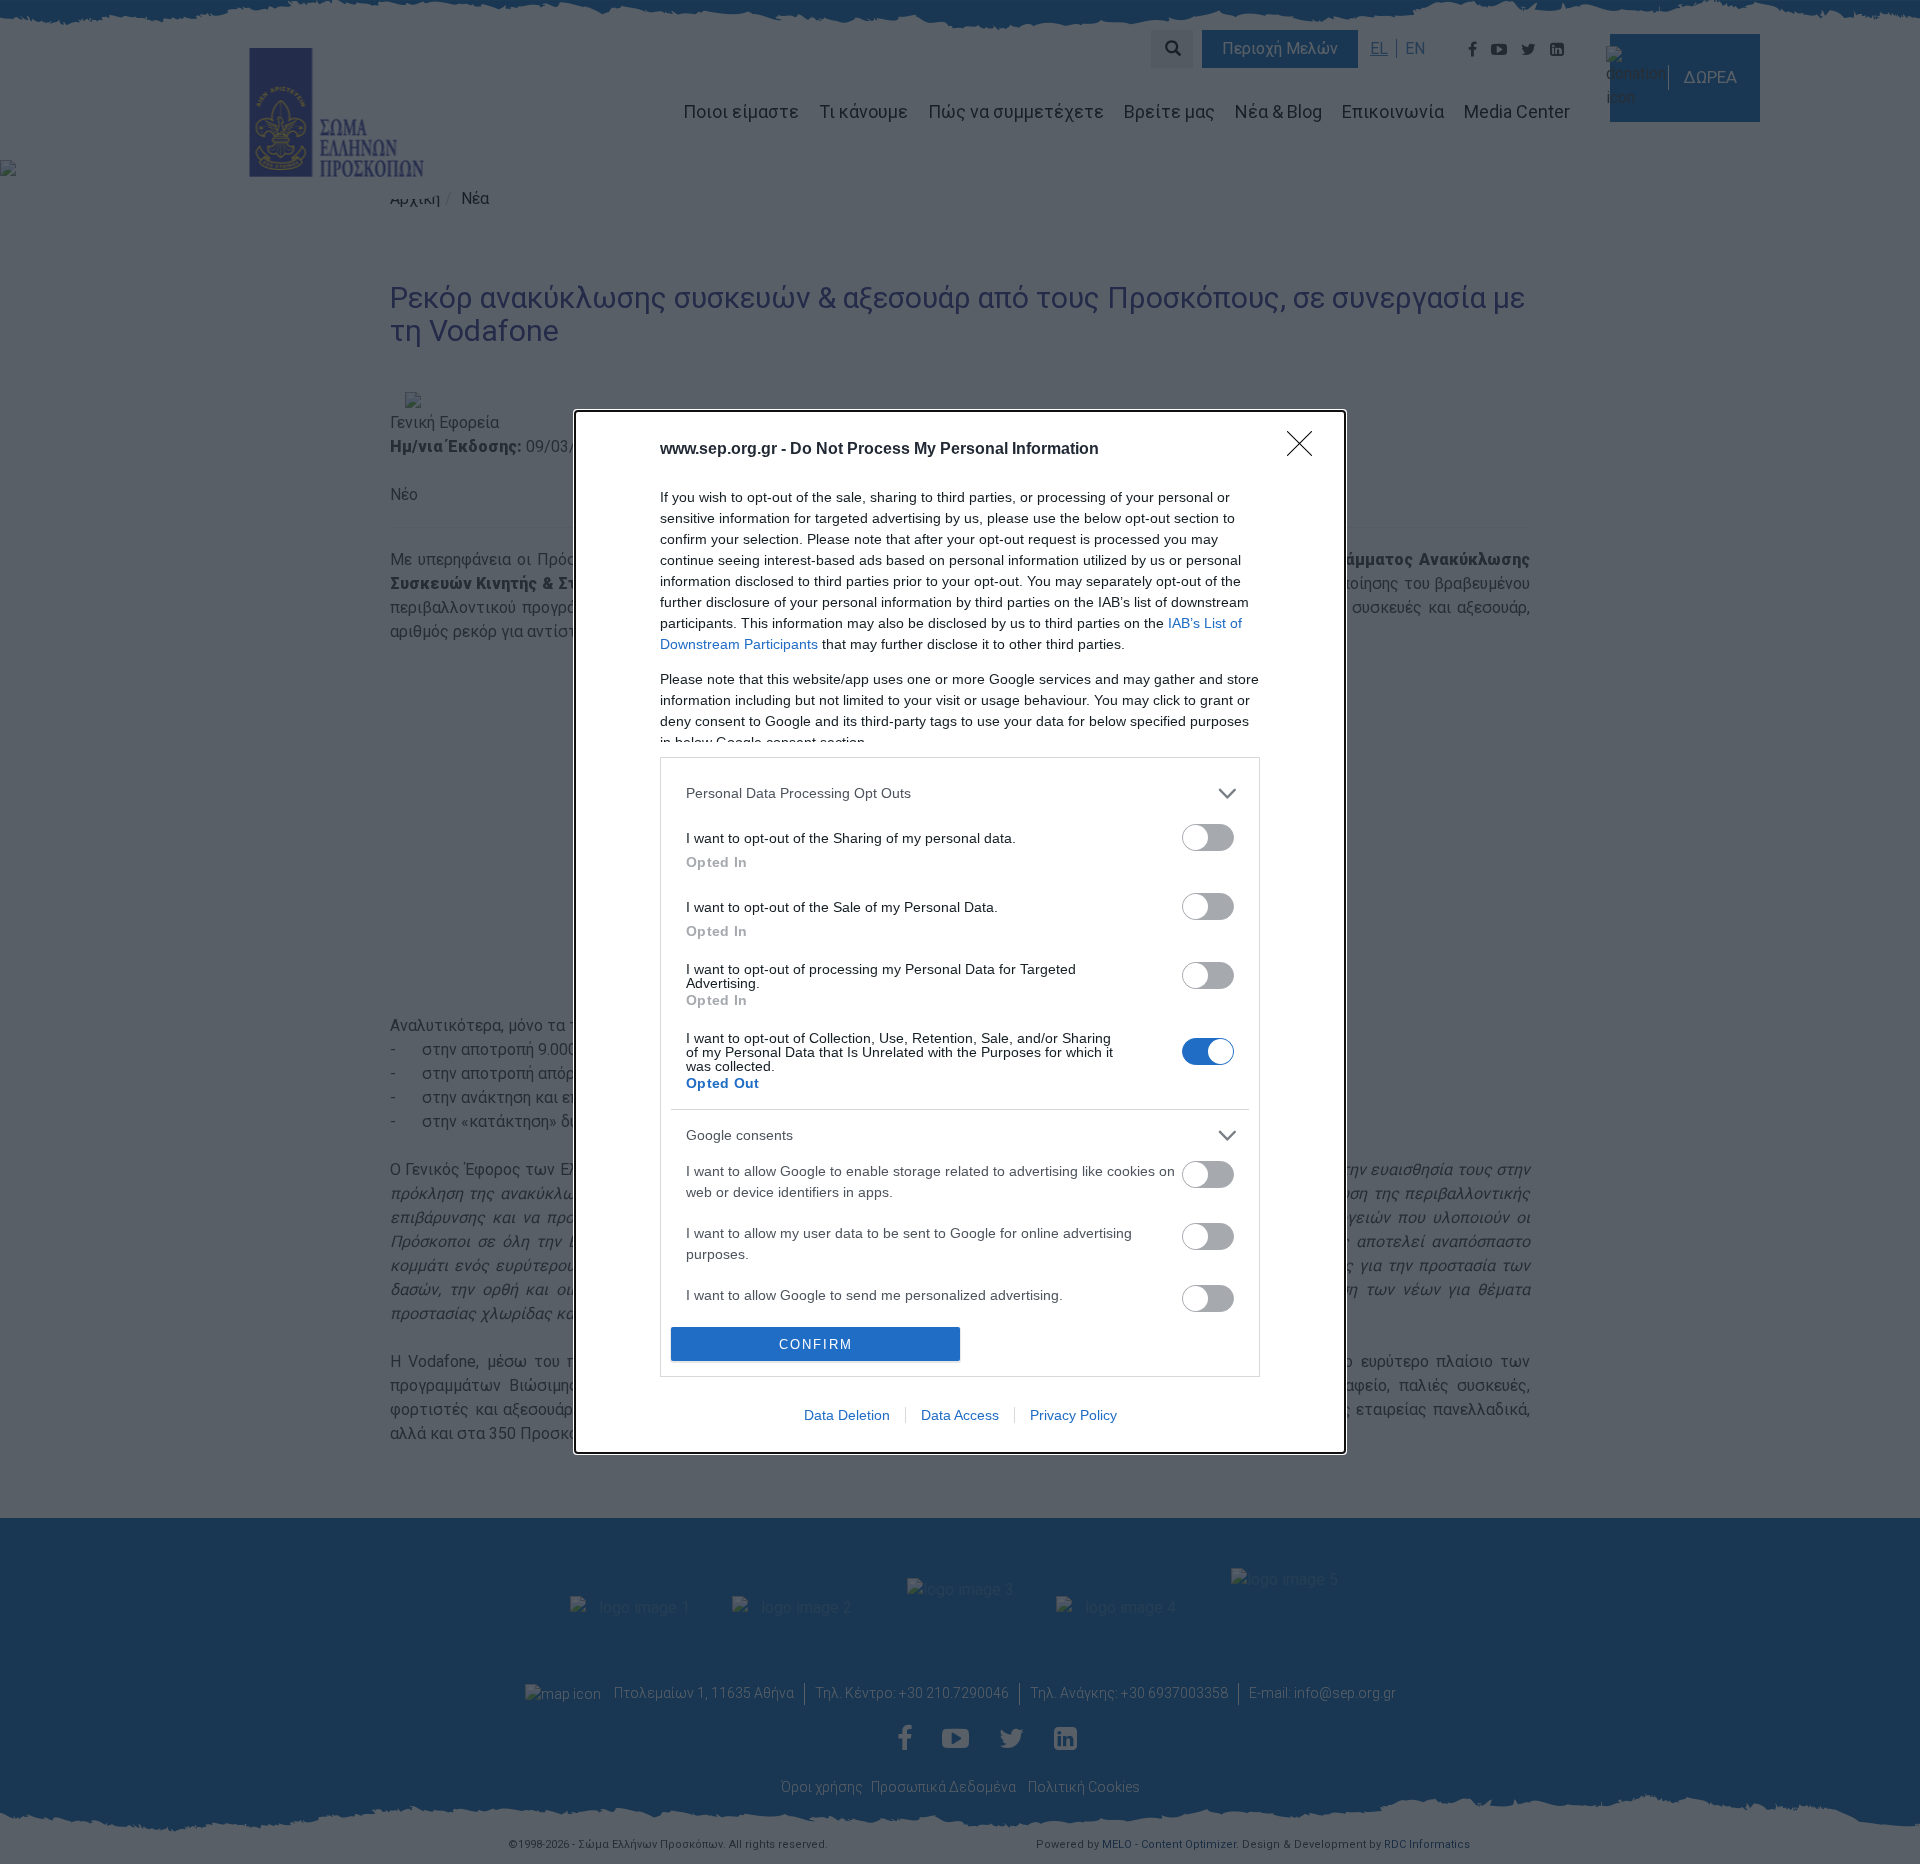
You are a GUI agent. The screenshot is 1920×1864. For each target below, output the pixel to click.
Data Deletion (847, 1415)
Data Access (960, 1415)
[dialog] (960, 932)
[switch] (1208, 837)
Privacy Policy (1073, 1415)
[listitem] (960, 793)
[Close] (1306, 450)
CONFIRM (816, 1344)
